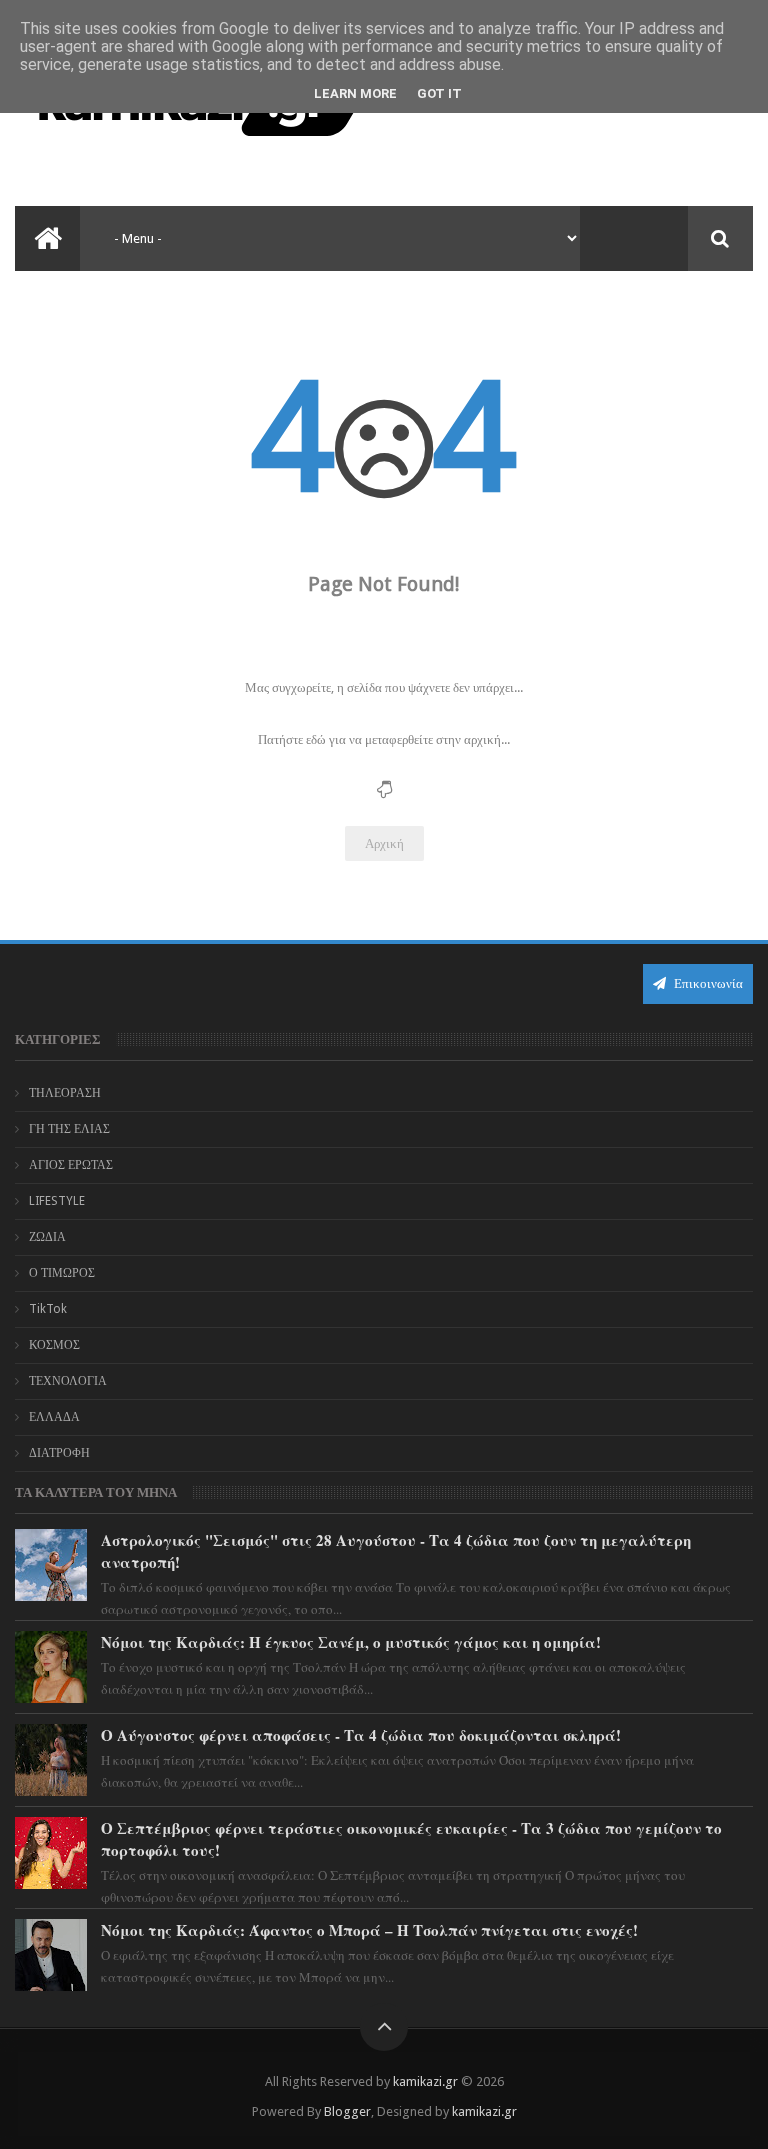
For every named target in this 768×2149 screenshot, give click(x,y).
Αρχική (384, 843)
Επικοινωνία (707, 983)
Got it (439, 93)
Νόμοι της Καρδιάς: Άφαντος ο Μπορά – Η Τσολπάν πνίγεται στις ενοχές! (369, 1930)
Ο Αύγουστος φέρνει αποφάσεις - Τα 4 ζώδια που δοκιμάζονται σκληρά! (361, 1735)
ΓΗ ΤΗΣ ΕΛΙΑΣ (69, 1129)
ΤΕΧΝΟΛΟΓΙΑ (68, 1381)
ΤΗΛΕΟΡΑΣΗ (65, 1093)
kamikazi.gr (425, 2081)
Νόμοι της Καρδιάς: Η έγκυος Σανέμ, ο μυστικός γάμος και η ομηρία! (351, 1642)
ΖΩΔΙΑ (47, 1237)
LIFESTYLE (57, 1201)
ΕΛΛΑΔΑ (54, 1417)
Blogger (347, 2111)
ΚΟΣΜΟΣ (54, 1345)
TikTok (48, 1309)
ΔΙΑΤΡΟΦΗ (59, 1453)
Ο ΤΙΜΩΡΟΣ (62, 1273)
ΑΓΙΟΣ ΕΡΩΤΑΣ (71, 1165)
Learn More (355, 93)
